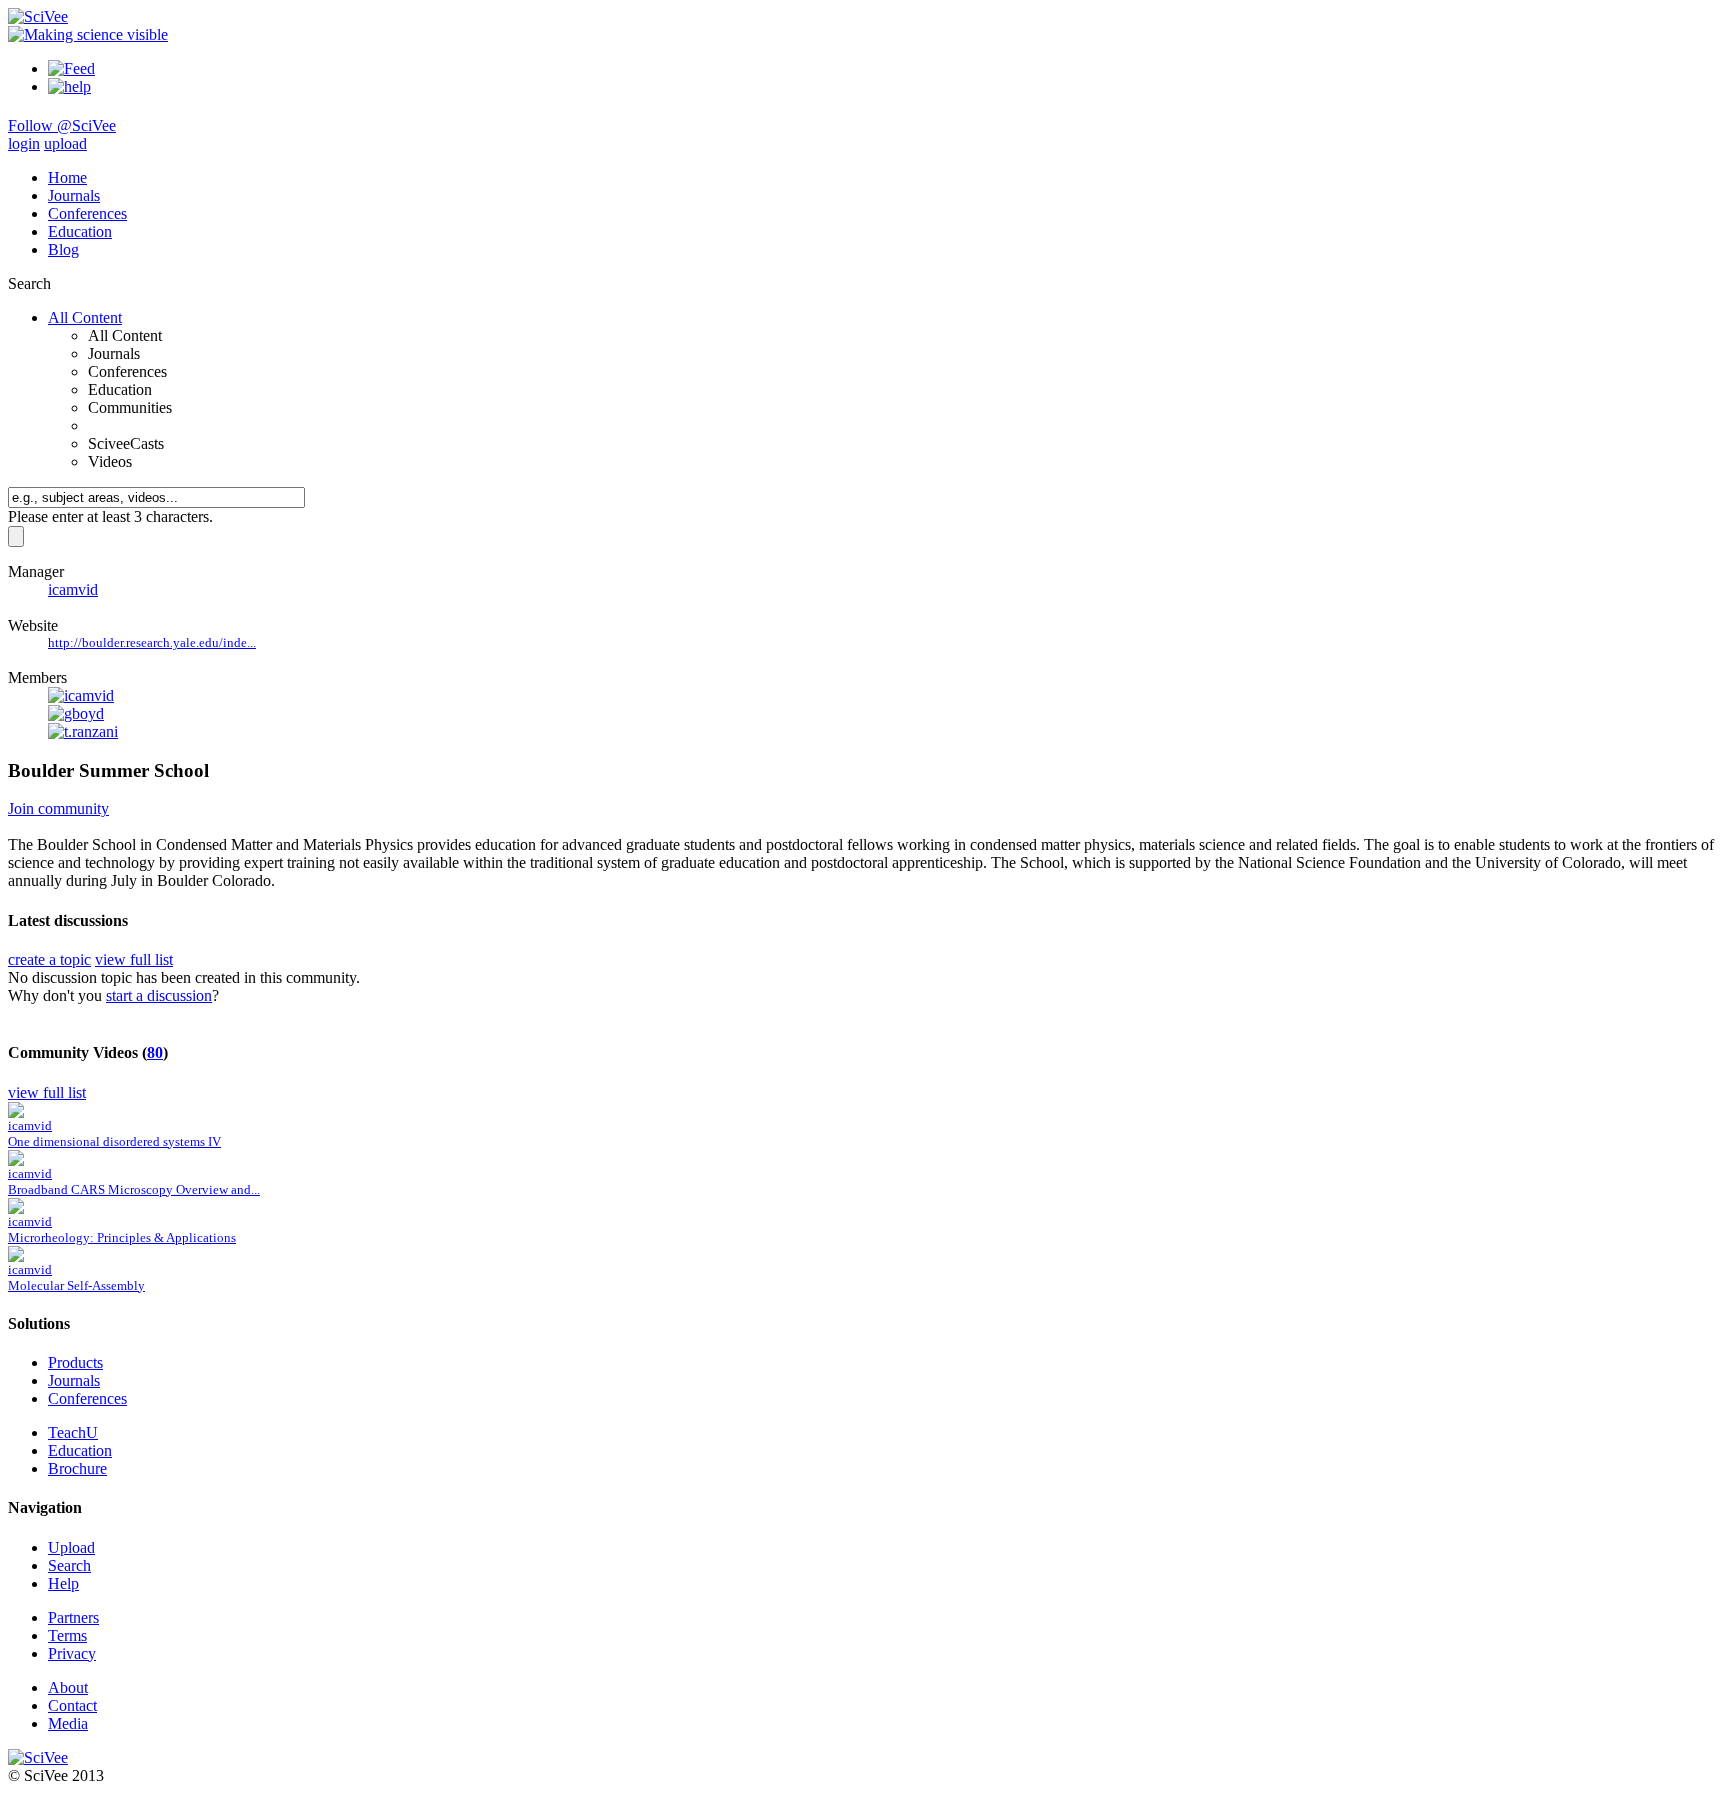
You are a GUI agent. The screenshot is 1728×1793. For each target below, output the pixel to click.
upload (65, 143)
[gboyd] (76, 713)
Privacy (72, 1653)
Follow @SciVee (62, 125)
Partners (73, 1617)
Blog (63, 249)
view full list (134, 959)
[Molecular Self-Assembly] (16, 1256)
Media (68, 1723)
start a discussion (159, 995)
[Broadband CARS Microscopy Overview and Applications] (16, 1160)
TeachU (73, 1432)
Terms (67, 1635)
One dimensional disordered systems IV (114, 1141)
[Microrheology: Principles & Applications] (16, 1208)
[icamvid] (81, 695)
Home (67, 177)
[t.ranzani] (83, 731)
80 (155, 1052)
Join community (58, 808)
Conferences (87, 213)
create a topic (49, 959)
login (24, 143)
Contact (72, 1705)
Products (75, 1362)
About (68, 1687)
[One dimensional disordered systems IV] (16, 1112)
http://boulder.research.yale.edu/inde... (152, 642)
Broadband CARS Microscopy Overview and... (134, 1189)
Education (80, 231)
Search (69, 1565)
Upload (71, 1547)
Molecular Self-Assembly (76, 1285)
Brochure (77, 1468)
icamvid (73, 589)
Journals (74, 195)
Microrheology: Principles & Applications (122, 1237)
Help (63, 1583)
